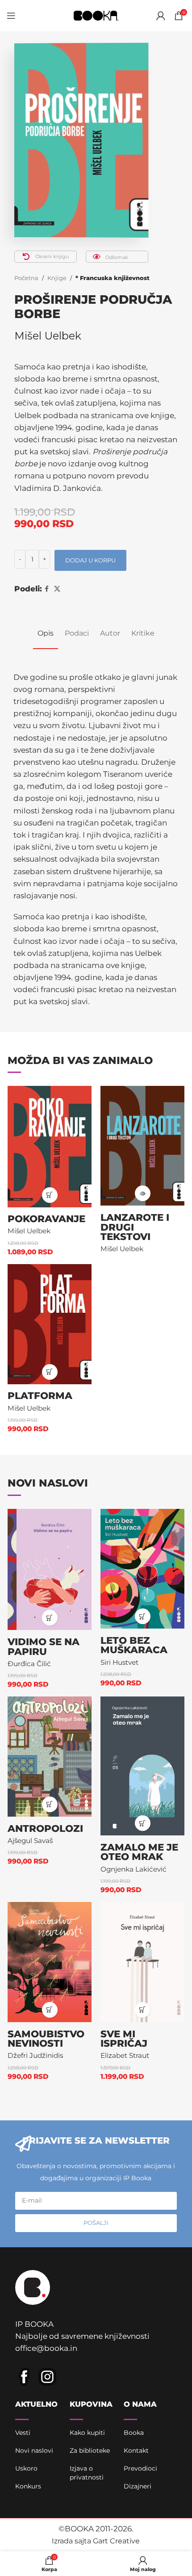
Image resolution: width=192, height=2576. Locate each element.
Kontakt (136, 2450)
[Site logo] (96, 15)
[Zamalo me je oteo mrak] (142, 1766)
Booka (134, 2433)
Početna (26, 278)
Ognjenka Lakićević (134, 1869)
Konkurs (28, 2486)
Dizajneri (138, 2486)
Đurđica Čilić (29, 1664)
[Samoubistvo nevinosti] (50, 1962)
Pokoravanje (46, 1219)
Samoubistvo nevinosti (46, 2039)
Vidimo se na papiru (44, 1646)
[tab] (46, 633)
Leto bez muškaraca (134, 1645)
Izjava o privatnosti (87, 2473)
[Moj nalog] (161, 16)
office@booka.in (46, 2348)
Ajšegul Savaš (30, 1841)
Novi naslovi (34, 2450)
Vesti (23, 2433)
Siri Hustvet (119, 1662)
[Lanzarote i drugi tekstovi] (142, 1146)
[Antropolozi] (50, 1757)
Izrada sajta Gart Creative (96, 2541)
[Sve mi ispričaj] (142, 1962)
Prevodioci (140, 2468)
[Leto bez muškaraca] (142, 1569)
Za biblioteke (90, 2450)
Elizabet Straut (125, 2055)
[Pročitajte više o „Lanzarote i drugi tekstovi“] (143, 1193)
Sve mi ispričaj (124, 2039)
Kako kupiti (87, 2433)
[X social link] (57, 589)
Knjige (57, 278)
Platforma (40, 1395)
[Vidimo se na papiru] (50, 1570)
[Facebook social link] (47, 589)
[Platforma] (50, 1324)
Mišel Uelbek (48, 336)
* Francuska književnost (113, 278)
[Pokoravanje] (50, 1147)
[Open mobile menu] (11, 16)
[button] (50, 1195)
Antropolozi (45, 1828)
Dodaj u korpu (90, 560)
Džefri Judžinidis (35, 2055)
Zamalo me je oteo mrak (139, 1852)
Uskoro (26, 2468)
